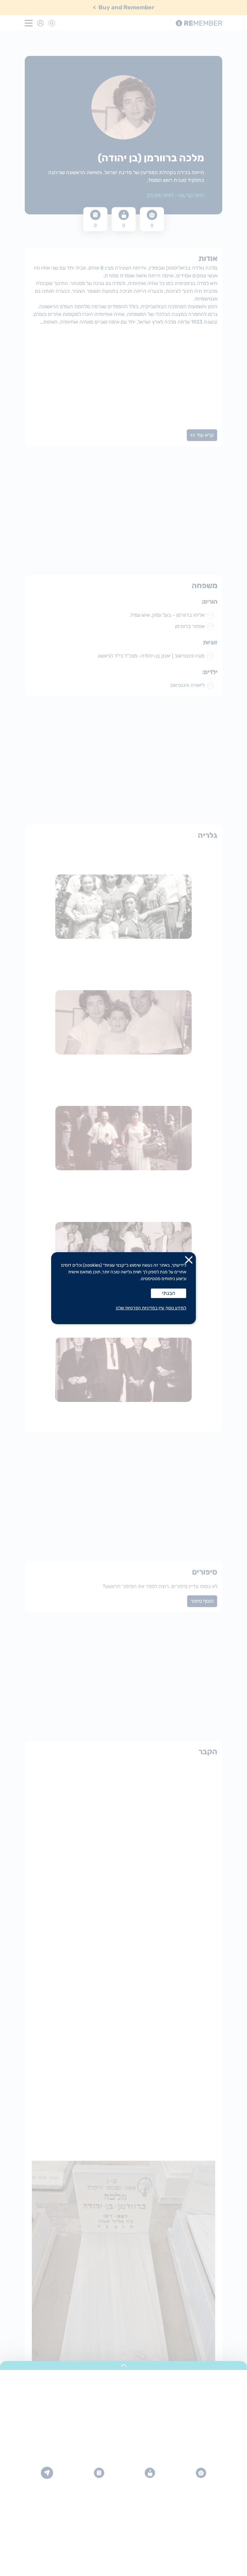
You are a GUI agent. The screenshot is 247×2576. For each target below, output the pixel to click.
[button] (189, 1261)
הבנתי (169, 1293)
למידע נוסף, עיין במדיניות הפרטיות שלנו (151, 1308)
